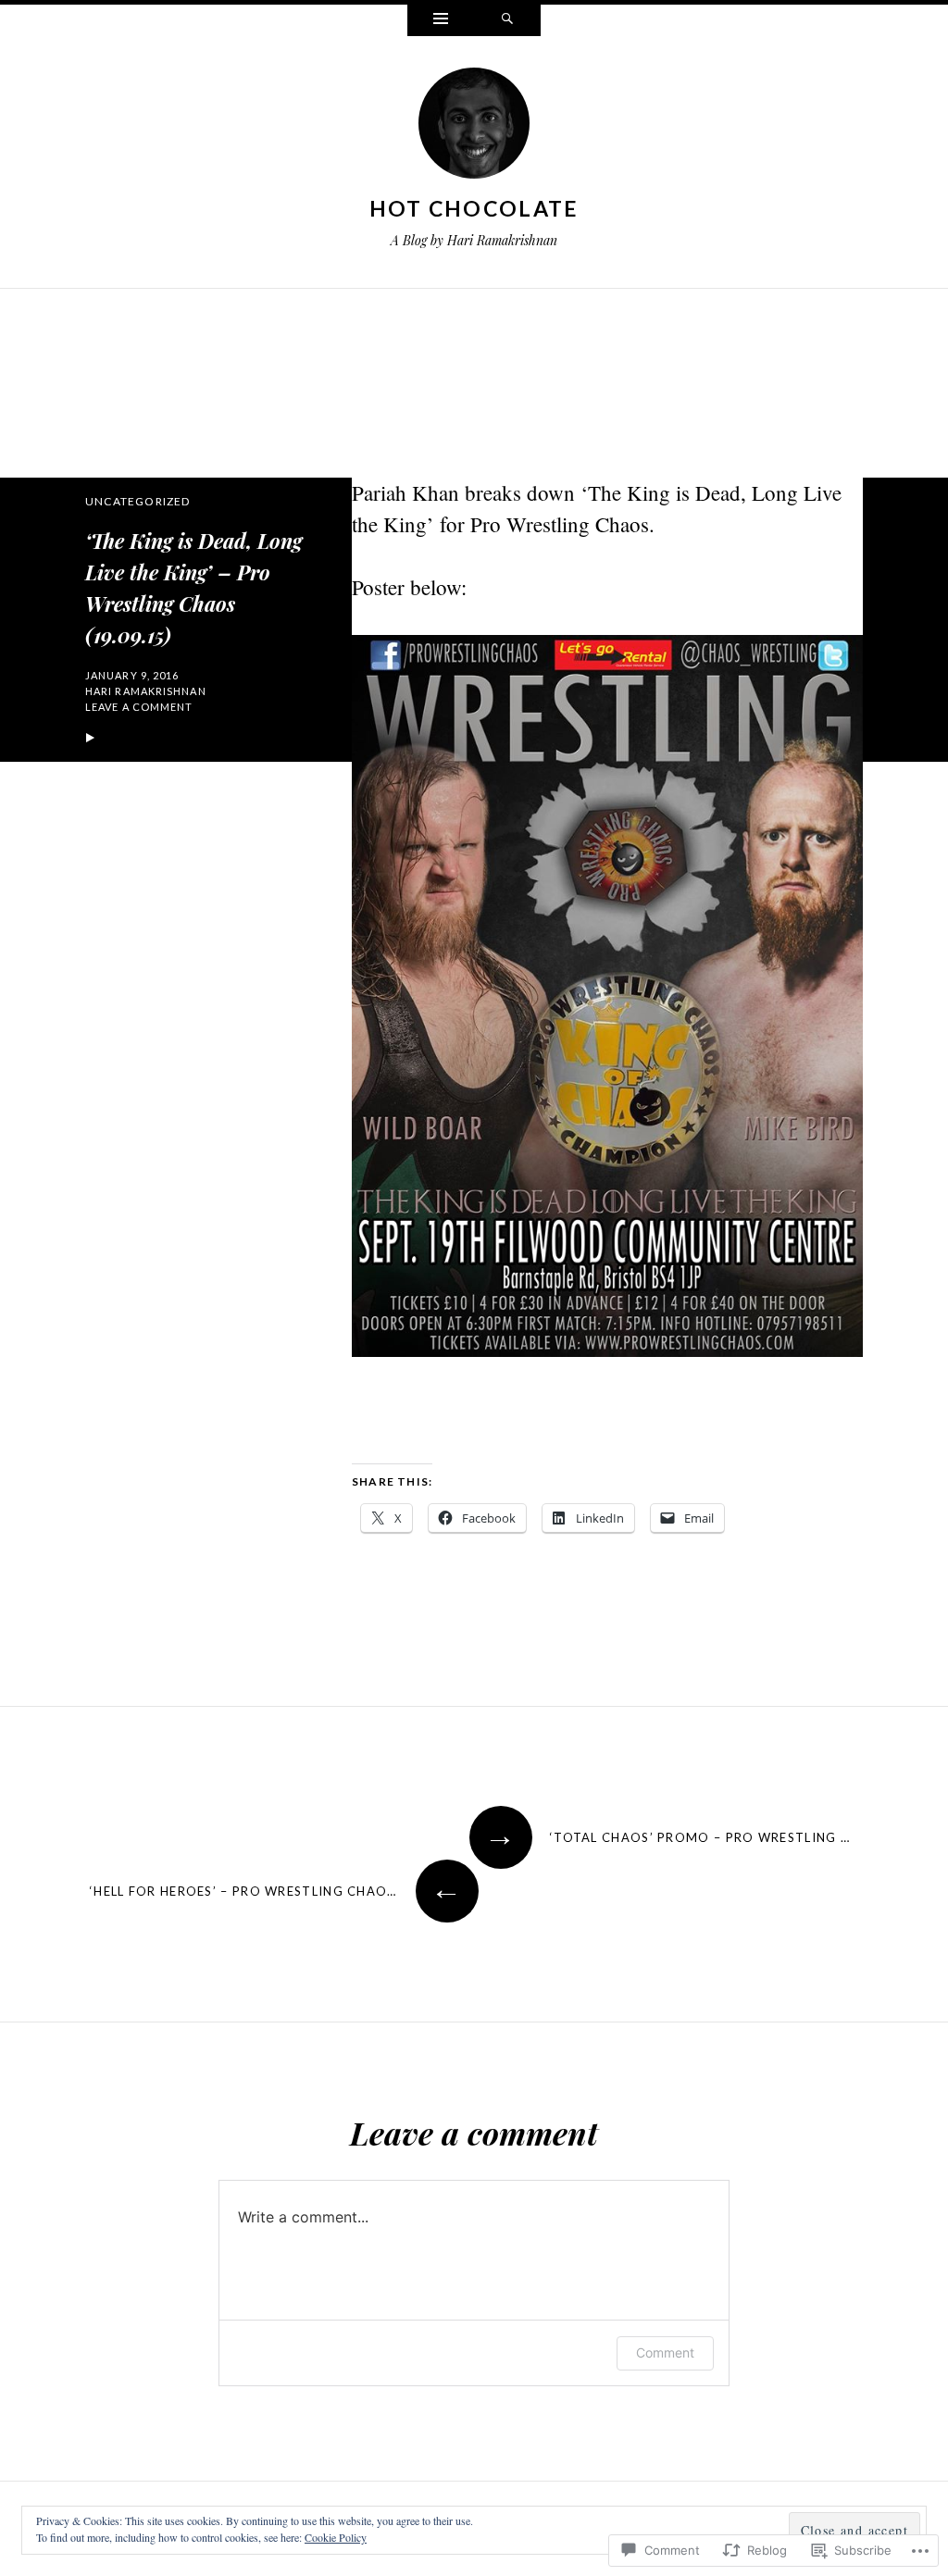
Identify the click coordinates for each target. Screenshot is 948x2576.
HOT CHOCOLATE (474, 208)
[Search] (507, 20)
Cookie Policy (336, 2537)
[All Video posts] (90, 738)
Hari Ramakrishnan (146, 691)
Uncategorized (138, 501)
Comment (665, 2352)
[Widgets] (441, 20)
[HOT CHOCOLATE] (474, 127)
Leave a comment (139, 707)
